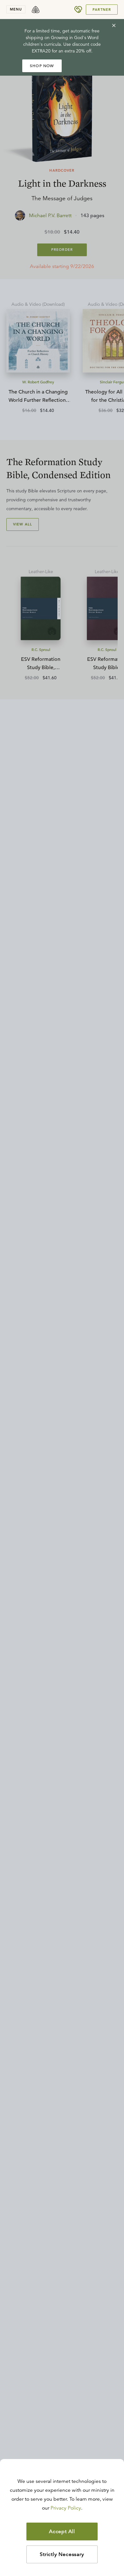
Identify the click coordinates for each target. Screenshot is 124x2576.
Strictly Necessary (62, 2554)
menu (16, 9)
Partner (102, 10)
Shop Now (42, 66)
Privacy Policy (66, 2508)
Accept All (62, 2531)
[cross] (114, 25)
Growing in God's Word (75, 38)
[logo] (36, 10)
